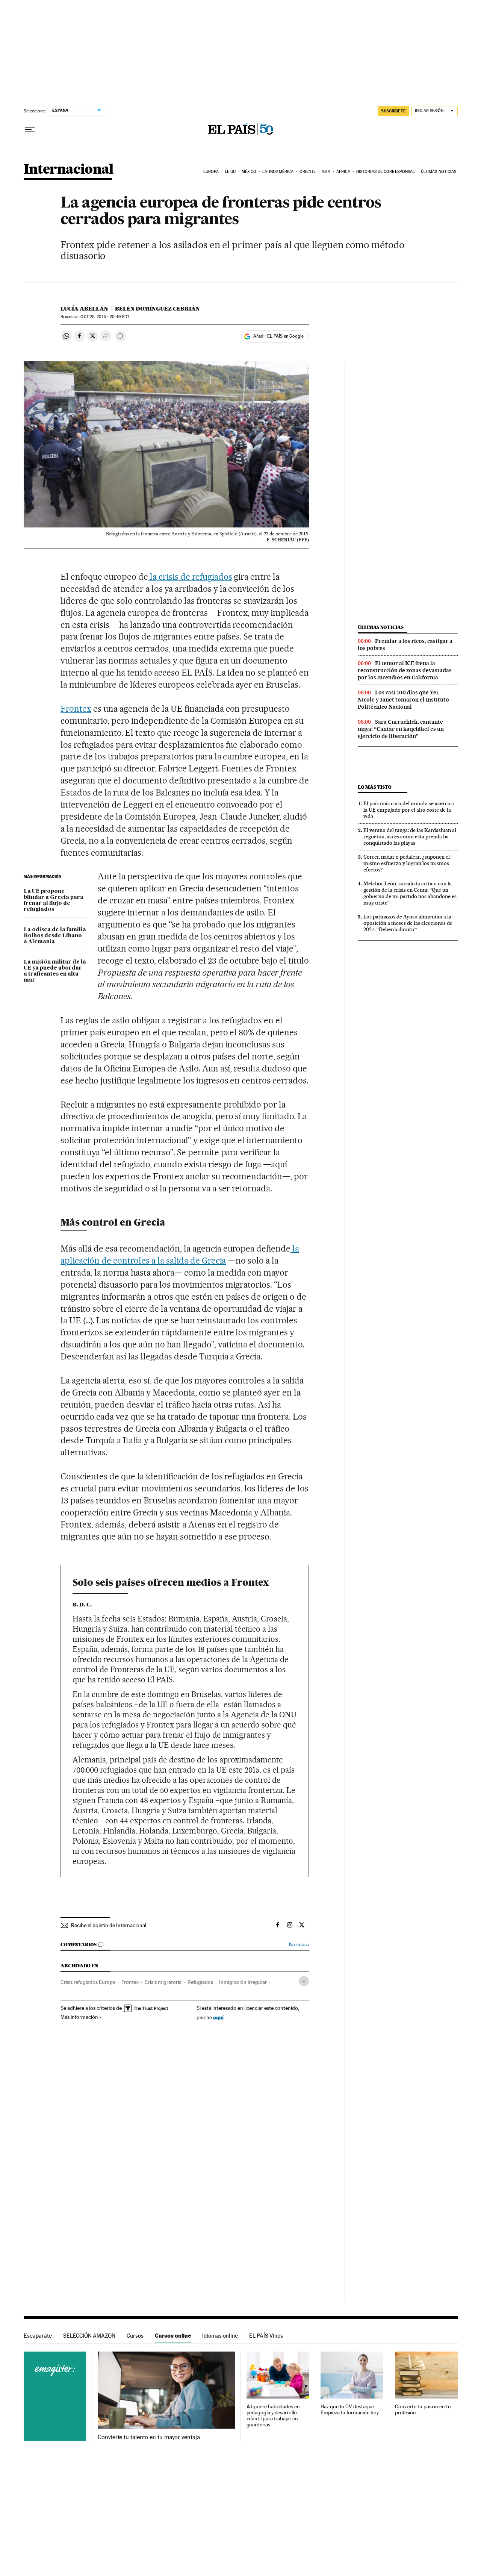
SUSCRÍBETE (393, 111)
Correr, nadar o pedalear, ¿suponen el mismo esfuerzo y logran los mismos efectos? (407, 863)
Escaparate (38, 2336)
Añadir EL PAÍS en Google (278, 336)
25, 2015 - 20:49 (105, 317)
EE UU (230, 172)
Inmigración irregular (243, 1982)
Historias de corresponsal (386, 172)
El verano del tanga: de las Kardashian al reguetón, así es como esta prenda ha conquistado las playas (410, 836)
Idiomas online (220, 2336)
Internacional (69, 170)
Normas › (299, 1945)
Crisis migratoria (163, 1982)
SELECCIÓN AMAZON (89, 2336)
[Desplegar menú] (30, 130)
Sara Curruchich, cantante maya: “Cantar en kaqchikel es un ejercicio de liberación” (401, 729)
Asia (326, 172)
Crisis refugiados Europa (88, 1982)
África (343, 172)
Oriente (308, 172)
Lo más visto (375, 787)
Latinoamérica (278, 172)
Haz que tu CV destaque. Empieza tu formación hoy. (350, 2410)
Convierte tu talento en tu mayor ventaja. (149, 2437)
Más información (79, 2017)
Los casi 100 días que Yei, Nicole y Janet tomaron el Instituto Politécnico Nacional (403, 700)
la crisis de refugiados (190, 577)
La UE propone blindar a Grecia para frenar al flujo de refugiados (54, 900)
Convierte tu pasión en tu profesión (423, 2410)
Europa (211, 172)
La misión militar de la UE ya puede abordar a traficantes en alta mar (55, 971)
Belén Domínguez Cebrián (157, 309)
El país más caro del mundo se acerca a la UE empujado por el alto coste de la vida (409, 810)
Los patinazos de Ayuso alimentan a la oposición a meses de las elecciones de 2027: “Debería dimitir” (408, 923)
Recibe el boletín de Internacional (109, 1925)
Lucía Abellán (84, 309)
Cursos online (173, 2336)
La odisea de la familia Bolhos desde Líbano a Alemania (55, 936)
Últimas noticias (439, 172)
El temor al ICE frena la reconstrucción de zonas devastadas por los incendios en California (405, 670)
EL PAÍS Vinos (266, 2336)
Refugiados (200, 1982)
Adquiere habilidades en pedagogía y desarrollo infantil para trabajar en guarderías (273, 2416)
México (249, 172)
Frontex (76, 709)
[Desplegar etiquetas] (304, 1981)
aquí (218, 2017)
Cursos (135, 2336)
